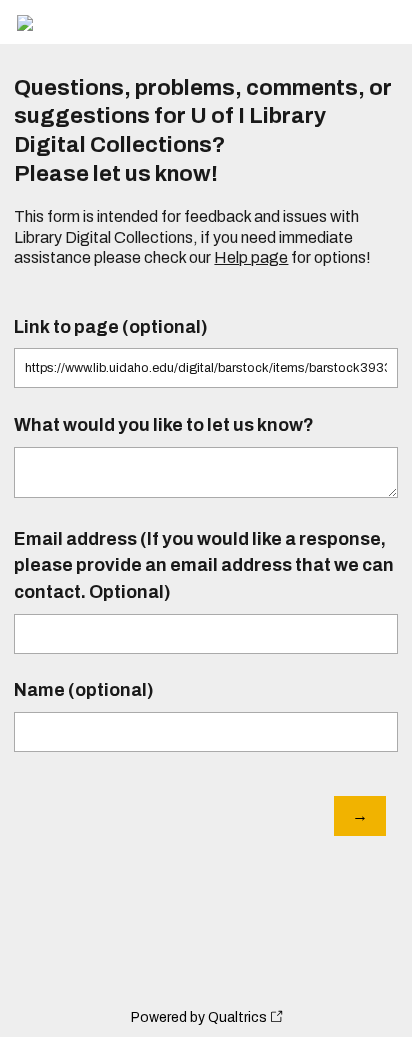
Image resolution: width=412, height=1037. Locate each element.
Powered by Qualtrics (199, 1017)
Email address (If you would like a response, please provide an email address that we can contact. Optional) (204, 566)
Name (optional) (84, 690)
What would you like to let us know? (164, 425)
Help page (251, 257)
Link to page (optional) (111, 327)
